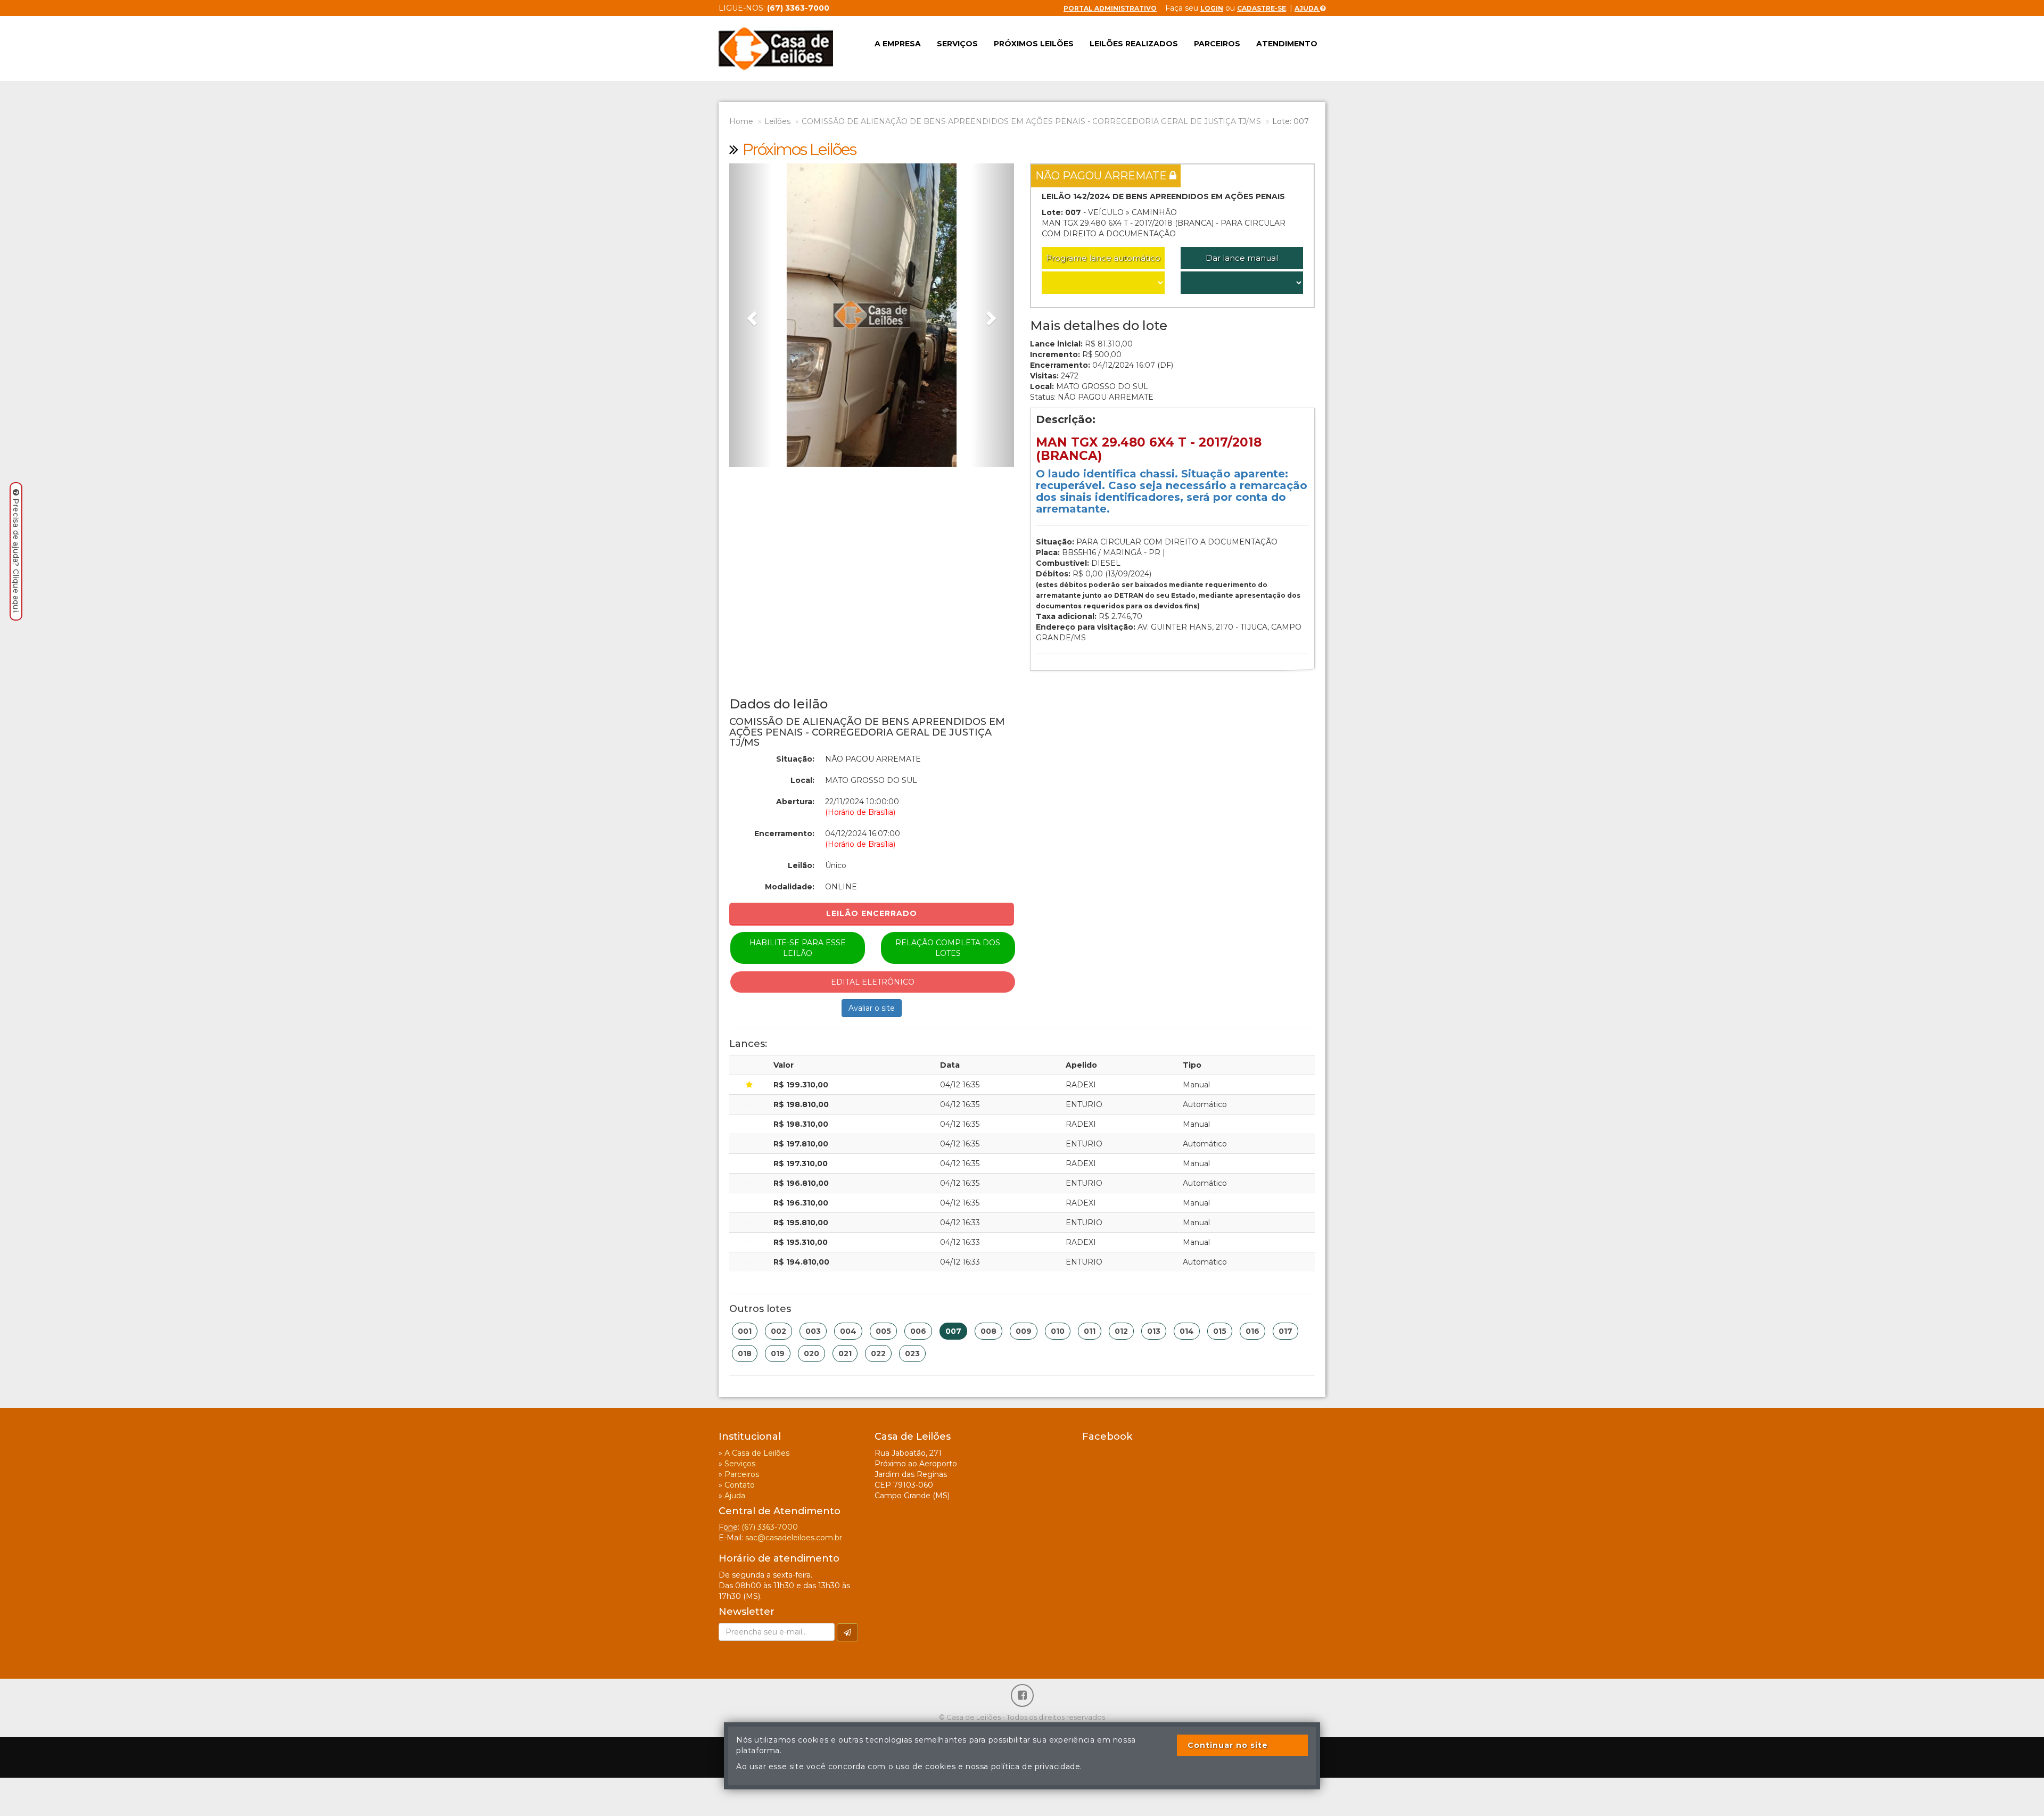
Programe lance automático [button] (1103, 258)
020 (811, 1353)
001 (745, 1331)
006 (918, 1331)
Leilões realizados (1134, 44)
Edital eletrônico (873, 982)
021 (845, 1353)
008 (988, 1331)
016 (1252, 1331)
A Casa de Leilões (757, 1453)
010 (1058, 1331)
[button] (751, 315)
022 (878, 1353)
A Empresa (898, 44)
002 (778, 1331)
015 (1220, 1331)
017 (1285, 1331)
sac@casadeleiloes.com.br (794, 1538)
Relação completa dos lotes (948, 948)
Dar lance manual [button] (1242, 258)
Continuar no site (1228, 1745)
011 (1090, 1331)
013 (1154, 1331)
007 (953, 1331)
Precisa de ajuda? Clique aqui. (16, 556)
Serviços (957, 44)
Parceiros (1217, 44)
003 (813, 1331)
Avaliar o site (872, 1008)
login (1212, 8)
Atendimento (1287, 44)
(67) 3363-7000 (770, 1527)
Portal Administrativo (1110, 8)
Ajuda (1307, 8)
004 (848, 1331)
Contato (740, 1485)
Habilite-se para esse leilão (798, 948)
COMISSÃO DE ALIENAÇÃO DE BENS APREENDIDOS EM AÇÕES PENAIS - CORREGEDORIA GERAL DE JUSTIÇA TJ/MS (1031, 121)
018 (745, 1353)
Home (741, 121)
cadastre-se (1262, 8)
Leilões (777, 121)
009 (1024, 1331)
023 (912, 1353)
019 (778, 1353)
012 (1121, 1331)
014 (1187, 1331)
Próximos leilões (1034, 44)
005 (883, 1331)
